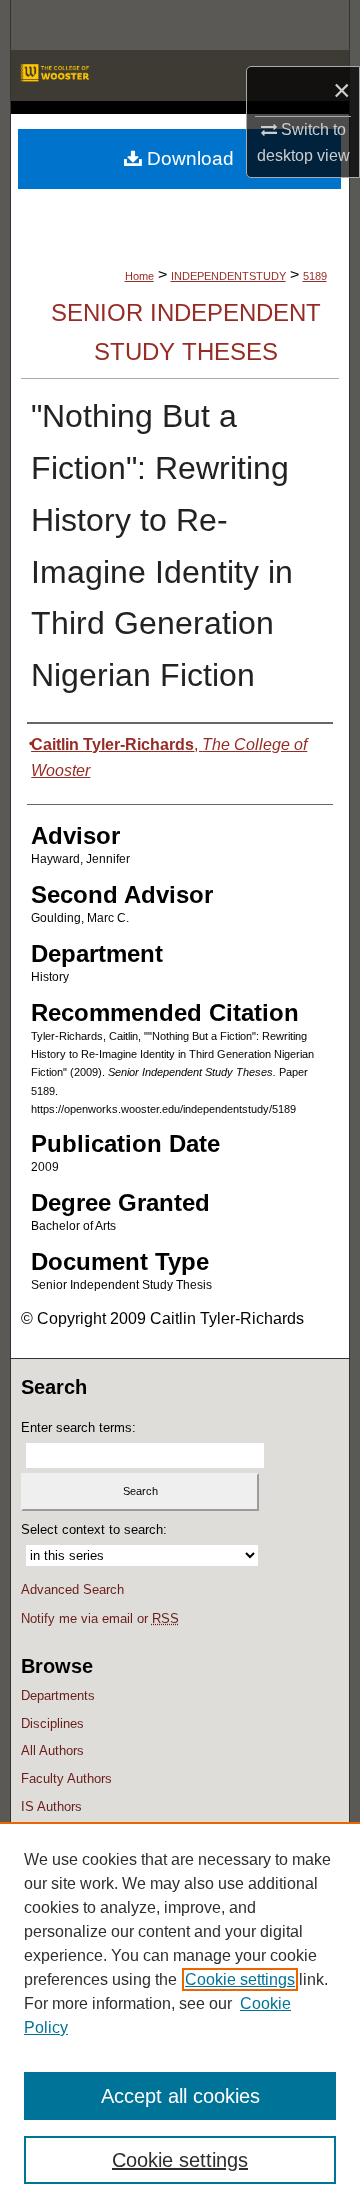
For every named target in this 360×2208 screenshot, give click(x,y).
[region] (180, 2015)
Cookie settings (240, 1979)
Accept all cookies (180, 2096)
